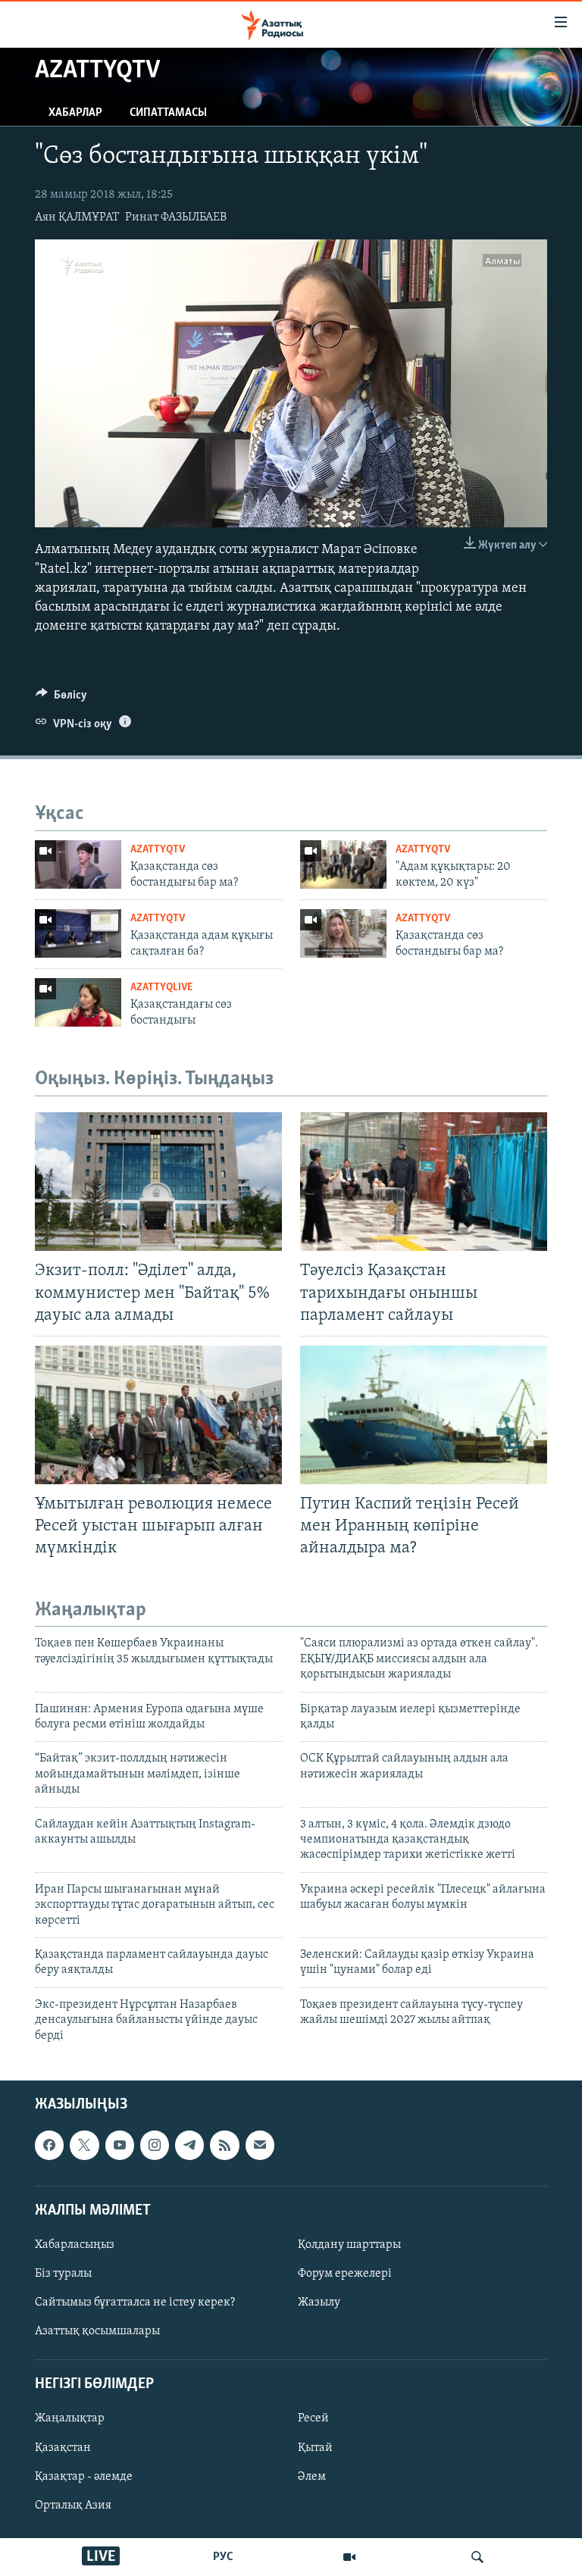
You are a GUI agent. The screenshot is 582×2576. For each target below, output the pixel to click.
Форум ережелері (345, 2274)
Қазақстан (63, 2447)
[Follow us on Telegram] (189, 2145)
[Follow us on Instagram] (155, 2145)
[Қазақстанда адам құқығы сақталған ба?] (78, 933)
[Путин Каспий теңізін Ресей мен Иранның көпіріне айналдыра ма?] (424, 1415)
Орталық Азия (73, 2506)
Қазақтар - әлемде (84, 2476)
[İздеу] (477, 2557)
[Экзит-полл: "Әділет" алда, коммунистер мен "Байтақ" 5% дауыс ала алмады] (158, 1182)
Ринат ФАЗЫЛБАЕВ (176, 217)
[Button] (61, 699)
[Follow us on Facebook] (49, 2145)
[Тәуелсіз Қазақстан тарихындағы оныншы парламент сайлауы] (424, 1182)
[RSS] (224, 2145)
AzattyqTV (158, 850)
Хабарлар (75, 113)
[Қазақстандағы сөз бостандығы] (78, 1002)
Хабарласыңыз (75, 2245)
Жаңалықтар (70, 2418)
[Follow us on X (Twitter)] (84, 2145)
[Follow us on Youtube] (120, 2145)
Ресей (313, 2418)
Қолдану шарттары (349, 2245)
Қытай (315, 2447)
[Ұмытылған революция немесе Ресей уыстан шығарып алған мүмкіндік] (158, 1415)
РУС (223, 2557)
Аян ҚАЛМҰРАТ (77, 217)
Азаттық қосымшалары (97, 2331)
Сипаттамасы (168, 113)
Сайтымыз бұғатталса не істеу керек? (135, 2302)
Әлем (312, 2476)
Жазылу (319, 2302)
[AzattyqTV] (349, 2557)
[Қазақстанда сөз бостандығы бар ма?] (78, 864)
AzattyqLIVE (161, 988)
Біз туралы (63, 2274)
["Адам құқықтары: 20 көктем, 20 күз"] (343, 864)
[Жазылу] (260, 2145)
